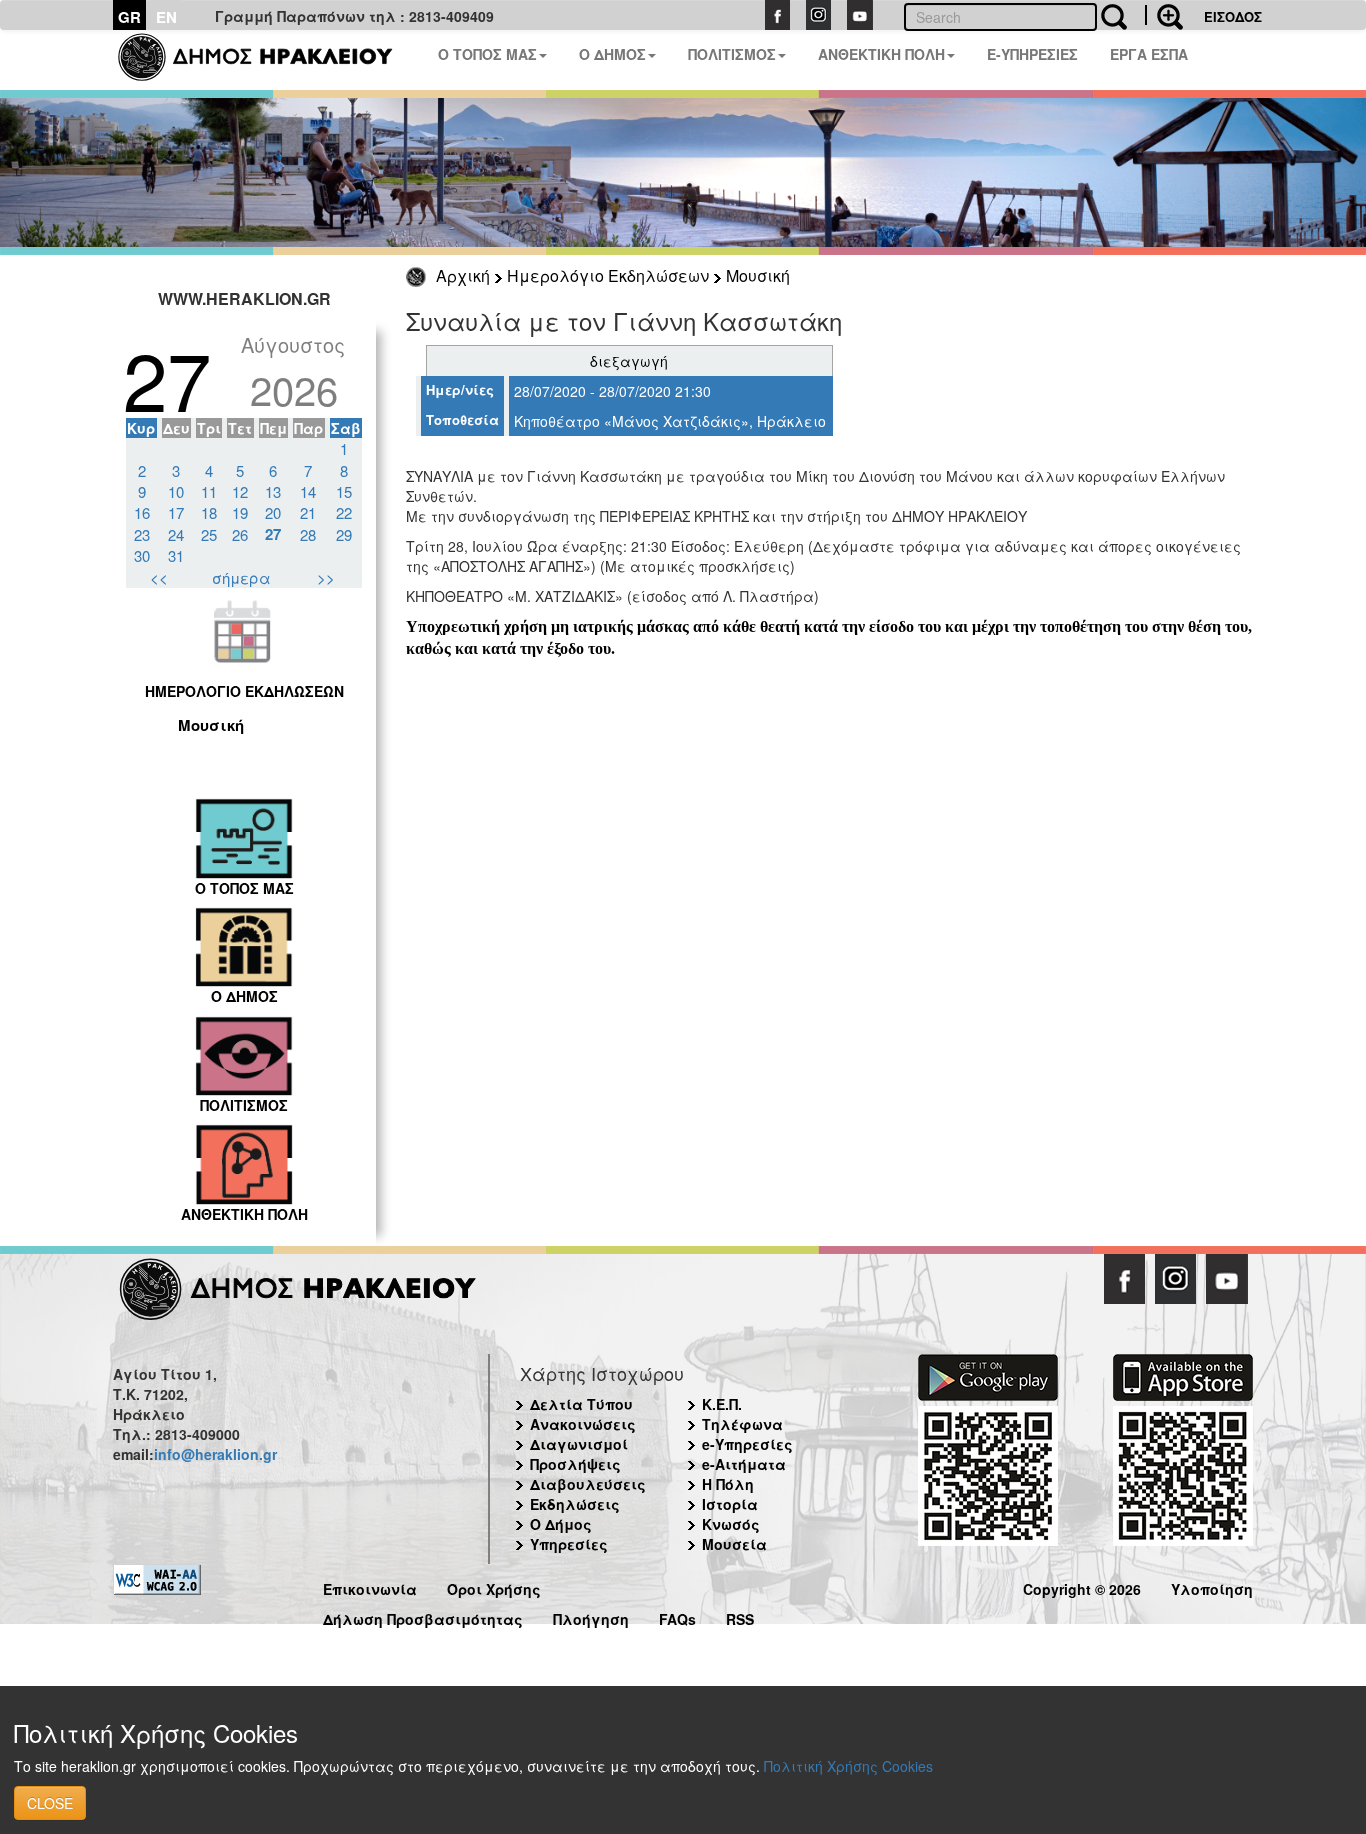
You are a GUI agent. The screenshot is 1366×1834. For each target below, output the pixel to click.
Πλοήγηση (591, 1616)
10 (176, 491)
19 (240, 512)
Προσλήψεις (575, 1464)
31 (176, 555)
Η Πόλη (728, 1484)
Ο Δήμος (561, 1524)
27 (273, 534)
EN (166, 17)
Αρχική (463, 275)
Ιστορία (730, 1504)
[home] (267, 60)
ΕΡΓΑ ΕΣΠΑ (1149, 54)
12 (240, 491)
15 (344, 491)
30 (142, 555)
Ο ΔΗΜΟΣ (612, 54)
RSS (740, 1616)
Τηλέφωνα (742, 1424)
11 (209, 491)
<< (159, 577)
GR (129, 17)
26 (240, 534)
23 (142, 534)
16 (142, 512)
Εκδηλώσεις (575, 1504)
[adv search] (1164, 15)
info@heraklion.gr (215, 1454)
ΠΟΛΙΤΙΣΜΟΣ (732, 54)
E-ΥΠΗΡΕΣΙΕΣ (1032, 54)
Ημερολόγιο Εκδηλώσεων (608, 275)
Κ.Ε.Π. (722, 1404)
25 (209, 534)
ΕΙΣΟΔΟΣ (1233, 16)
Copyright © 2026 (1082, 1586)
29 (344, 534)
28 (308, 534)
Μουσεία (734, 1544)
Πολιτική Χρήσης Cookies (848, 1766)
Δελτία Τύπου (581, 1404)
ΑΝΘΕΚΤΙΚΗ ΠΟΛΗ (881, 54)
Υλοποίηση (1212, 1586)
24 (176, 534)
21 (308, 512)
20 (273, 512)
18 (209, 512)
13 (273, 491)
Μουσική (758, 275)
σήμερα (241, 577)
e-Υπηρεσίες (747, 1444)
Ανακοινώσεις (583, 1424)
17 (176, 512)
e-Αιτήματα (744, 1464)
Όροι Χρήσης (494, 1586)
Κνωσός (731, 1524)
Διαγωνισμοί (579, 1444)
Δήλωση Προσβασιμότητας (423, 1616)
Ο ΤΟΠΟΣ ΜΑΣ (487, 54)
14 (308, 491)
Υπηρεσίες (569, 1544)
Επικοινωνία (370, 1586)
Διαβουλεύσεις (588, 1484)
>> (326, 577)
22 (344, 512)
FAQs (677, 1616)
